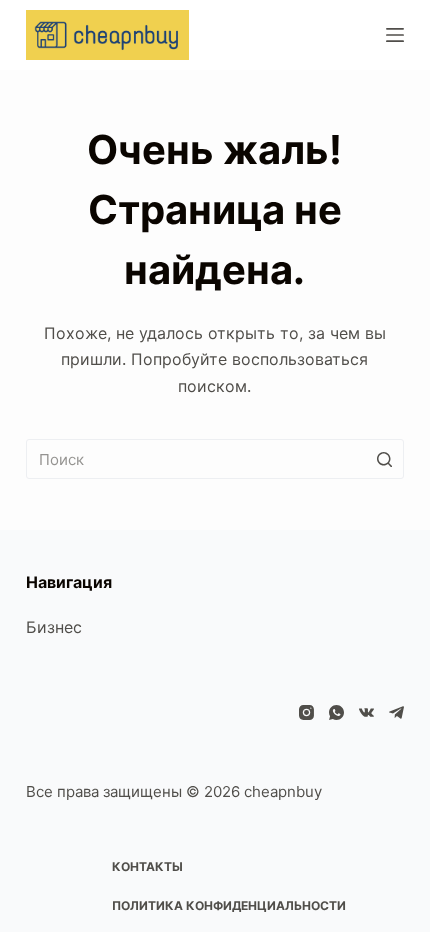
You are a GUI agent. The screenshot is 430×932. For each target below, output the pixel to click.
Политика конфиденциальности (229, 905)
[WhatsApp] (336, 712)
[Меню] (395, 35)
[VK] (366, 712)
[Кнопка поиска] (384, 459)
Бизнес (54, 627)
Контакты (147, 866)
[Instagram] (306, 712)
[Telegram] (396, 712)
